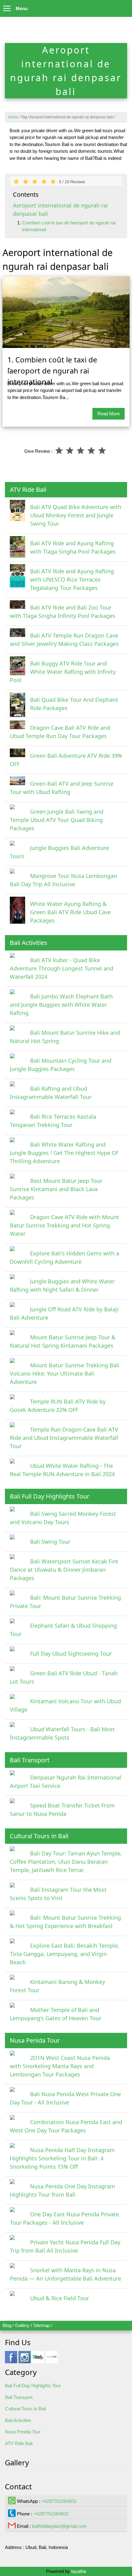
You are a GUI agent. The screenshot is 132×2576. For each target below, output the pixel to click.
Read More (109, 414)
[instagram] (25, 2360)
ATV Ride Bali (19, 2443)
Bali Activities (18, 2420)
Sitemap (41, 2325)
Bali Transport (19, 2397)
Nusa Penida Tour (23, 2432)
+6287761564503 (59, 2501)
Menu (22, 8)
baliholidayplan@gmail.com (59, 2526)
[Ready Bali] (38, 2360)
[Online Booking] (52, 2360)
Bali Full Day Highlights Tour (33, 2386)
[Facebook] (11, 2360)
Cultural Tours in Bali (25, 2409)
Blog (7, 2325)
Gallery (22, 2325)
